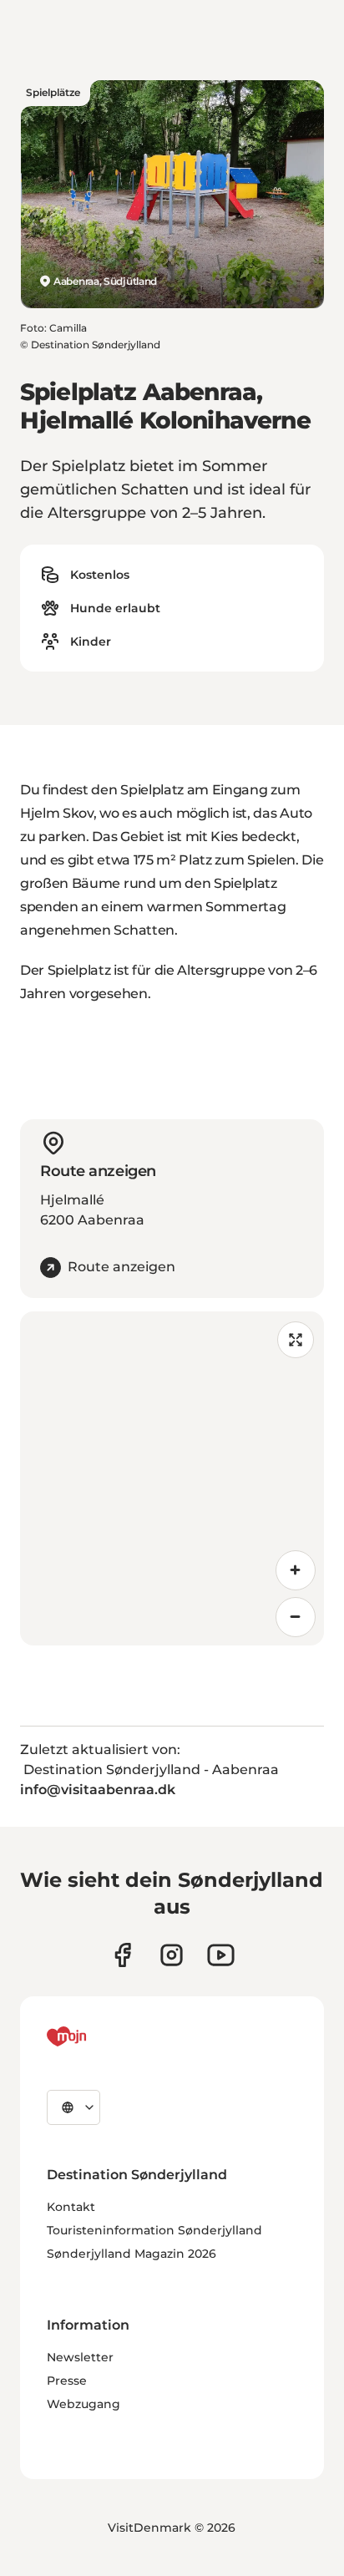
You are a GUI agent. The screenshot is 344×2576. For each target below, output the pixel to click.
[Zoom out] (296, 1617)
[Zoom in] (296, 1570)
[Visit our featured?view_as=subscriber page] (221, 1955)
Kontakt (71, 2207)
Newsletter (80, 2357)
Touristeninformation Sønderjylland (154, 2230)
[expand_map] (296, 1340)
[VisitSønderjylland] (98, 2036)
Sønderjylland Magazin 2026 (132, 2254)
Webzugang (83, 2404)
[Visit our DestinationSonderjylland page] (122, 1955)
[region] (172, 1478)
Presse (67, 2381)
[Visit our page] (172, 1955)
